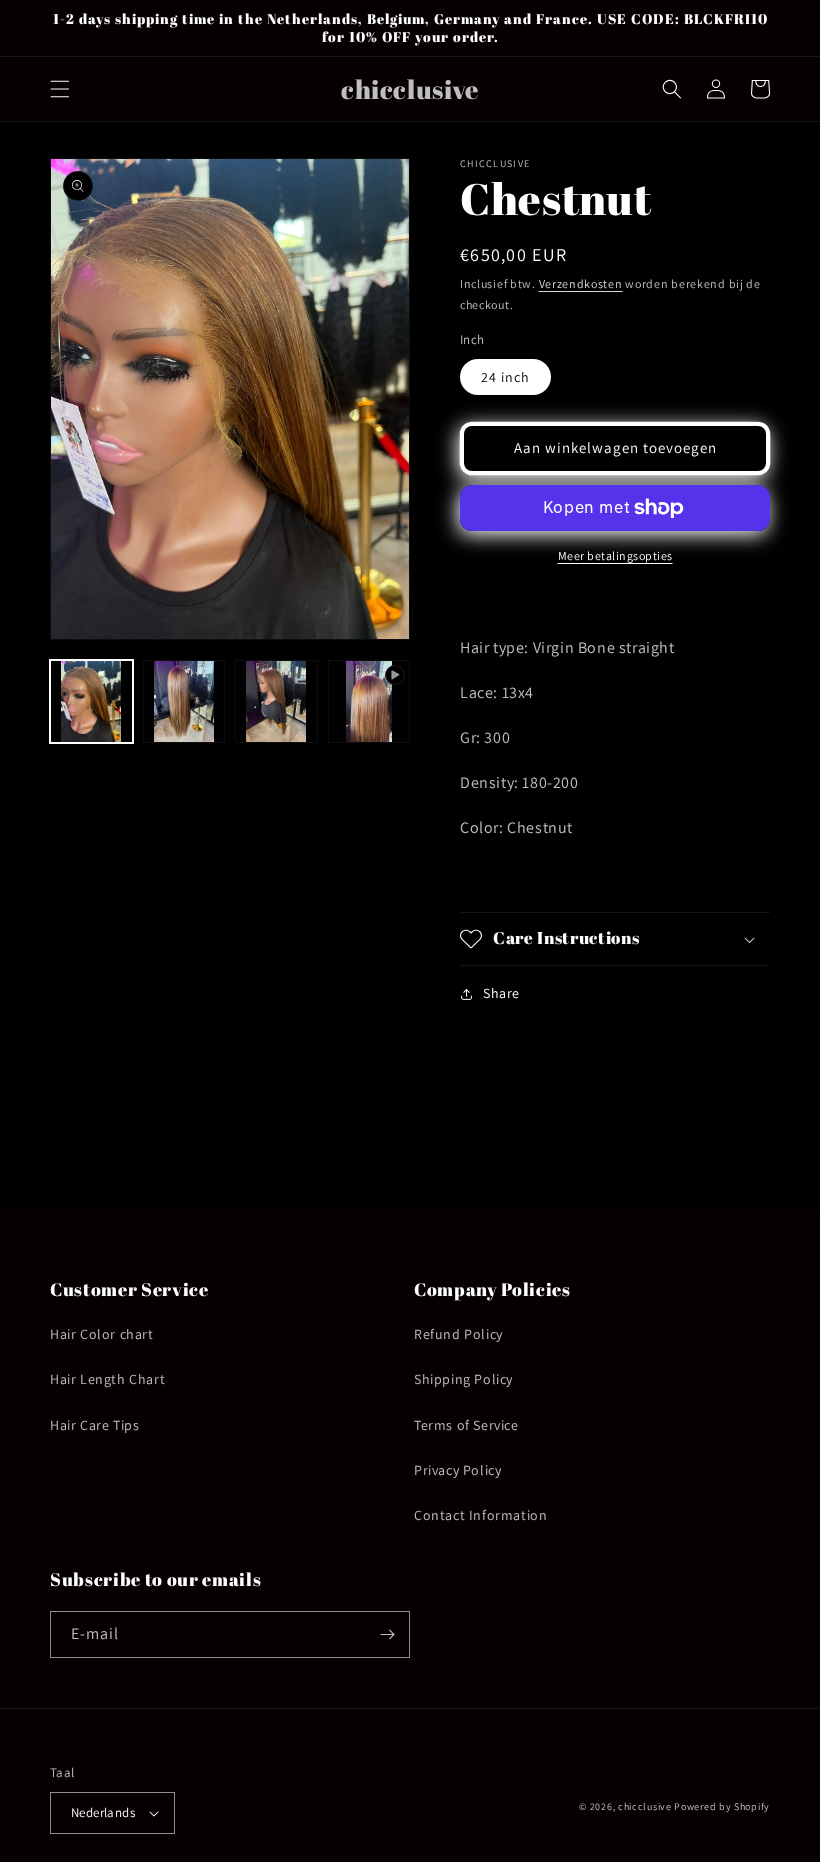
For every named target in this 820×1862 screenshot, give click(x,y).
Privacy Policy (457, 1470)
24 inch (505, 377)
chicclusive (645, 1806)
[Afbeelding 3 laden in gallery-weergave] (276, 701)
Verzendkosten (581, 283)
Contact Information (480, 1515)
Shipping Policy (463, 1379)
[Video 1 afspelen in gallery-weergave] (369, 701)
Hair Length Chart (107, 1379)
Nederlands (103, 1812)
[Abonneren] (387, 1634)
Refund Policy (458, 1334)
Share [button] (501, 993)
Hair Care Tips (94, 1425)
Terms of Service (466, 1425)
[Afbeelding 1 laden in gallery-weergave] (91, 701)
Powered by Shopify (722, 1806)
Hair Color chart (102, 1334)
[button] (60, 89)
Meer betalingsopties (615, 555)
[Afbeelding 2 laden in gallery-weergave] (184, 701)
